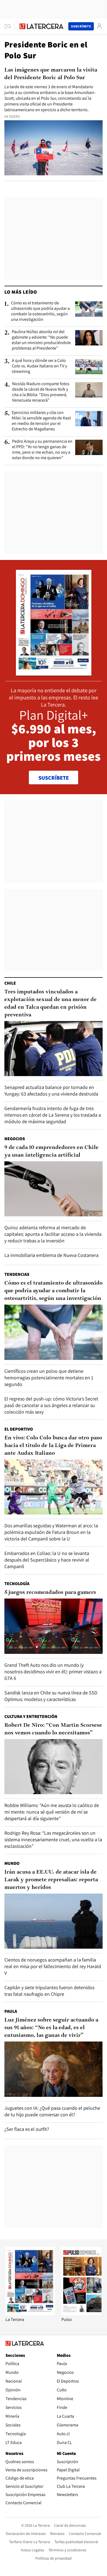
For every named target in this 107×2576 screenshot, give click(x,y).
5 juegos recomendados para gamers (50, 1593)
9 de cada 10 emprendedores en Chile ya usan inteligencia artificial (51, 1151)
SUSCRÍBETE (54, 778)
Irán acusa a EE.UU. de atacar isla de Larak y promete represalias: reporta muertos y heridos (51, 1880)
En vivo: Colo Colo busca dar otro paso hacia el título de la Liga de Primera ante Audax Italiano (53, 1446)
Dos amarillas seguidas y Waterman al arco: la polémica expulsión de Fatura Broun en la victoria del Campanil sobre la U (51, 1532)
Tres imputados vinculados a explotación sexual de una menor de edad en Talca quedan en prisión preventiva (50, 1003)
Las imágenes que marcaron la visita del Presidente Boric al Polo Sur (51, 74)
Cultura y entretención (31, 1716)
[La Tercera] (30, 2314)
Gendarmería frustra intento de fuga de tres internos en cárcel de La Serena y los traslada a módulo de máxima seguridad (53, 1115)
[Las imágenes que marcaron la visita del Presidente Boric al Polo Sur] (54, 148)
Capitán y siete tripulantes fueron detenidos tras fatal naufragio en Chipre (49, 1991)
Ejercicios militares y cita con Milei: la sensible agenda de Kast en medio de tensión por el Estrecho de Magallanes (41, 421)
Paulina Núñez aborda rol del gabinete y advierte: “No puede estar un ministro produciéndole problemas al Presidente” (41, 340)
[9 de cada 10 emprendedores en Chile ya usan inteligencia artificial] (54, 1189)
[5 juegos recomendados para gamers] (54, 1626)
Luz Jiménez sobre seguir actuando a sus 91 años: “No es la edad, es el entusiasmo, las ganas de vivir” (51, 2028)
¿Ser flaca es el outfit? (27, 2129)
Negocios (15, 1139)
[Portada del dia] (54, 673)
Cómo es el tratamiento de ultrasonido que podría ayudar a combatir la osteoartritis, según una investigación (40, 311)
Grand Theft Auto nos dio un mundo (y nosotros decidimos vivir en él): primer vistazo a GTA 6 (53, 1672)
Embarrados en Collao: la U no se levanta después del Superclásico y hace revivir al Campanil (47, 1560)
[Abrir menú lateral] (9, 26)
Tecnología (17, 1584)
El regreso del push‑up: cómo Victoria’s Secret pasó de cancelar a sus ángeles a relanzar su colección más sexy (51, 1405)
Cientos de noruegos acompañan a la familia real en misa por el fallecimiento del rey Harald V (53, 1966)
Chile (10, 983)
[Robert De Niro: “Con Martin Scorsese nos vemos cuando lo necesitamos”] (54, 1767)
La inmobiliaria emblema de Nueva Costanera (51, 1255)
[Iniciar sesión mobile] (99, 26)
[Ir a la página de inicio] (41, 26)
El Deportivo (19, 1429)
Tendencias (17, 1274)
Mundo (12, 1863)
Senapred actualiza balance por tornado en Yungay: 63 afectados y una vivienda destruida (51, 1090)
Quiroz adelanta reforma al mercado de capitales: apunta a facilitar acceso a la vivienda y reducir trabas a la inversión (53, 1234)
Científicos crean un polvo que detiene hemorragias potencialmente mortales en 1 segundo (49, 1378)
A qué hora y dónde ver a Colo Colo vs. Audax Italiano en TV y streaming (39, 366)
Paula (11, 2011)
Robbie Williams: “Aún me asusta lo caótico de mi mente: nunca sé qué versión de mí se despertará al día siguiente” (52, 1812)
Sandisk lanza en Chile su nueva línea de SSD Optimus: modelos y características (51, 1696)
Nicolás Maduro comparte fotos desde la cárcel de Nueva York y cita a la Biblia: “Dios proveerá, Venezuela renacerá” (41, 392)
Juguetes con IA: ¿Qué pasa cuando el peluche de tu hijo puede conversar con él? (52, 2111)
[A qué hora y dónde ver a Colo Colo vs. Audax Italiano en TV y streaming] (89, 367)
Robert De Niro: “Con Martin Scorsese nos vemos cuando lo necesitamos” (53, 1729)
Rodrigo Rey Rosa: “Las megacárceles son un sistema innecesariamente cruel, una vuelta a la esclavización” (53, 1839)
